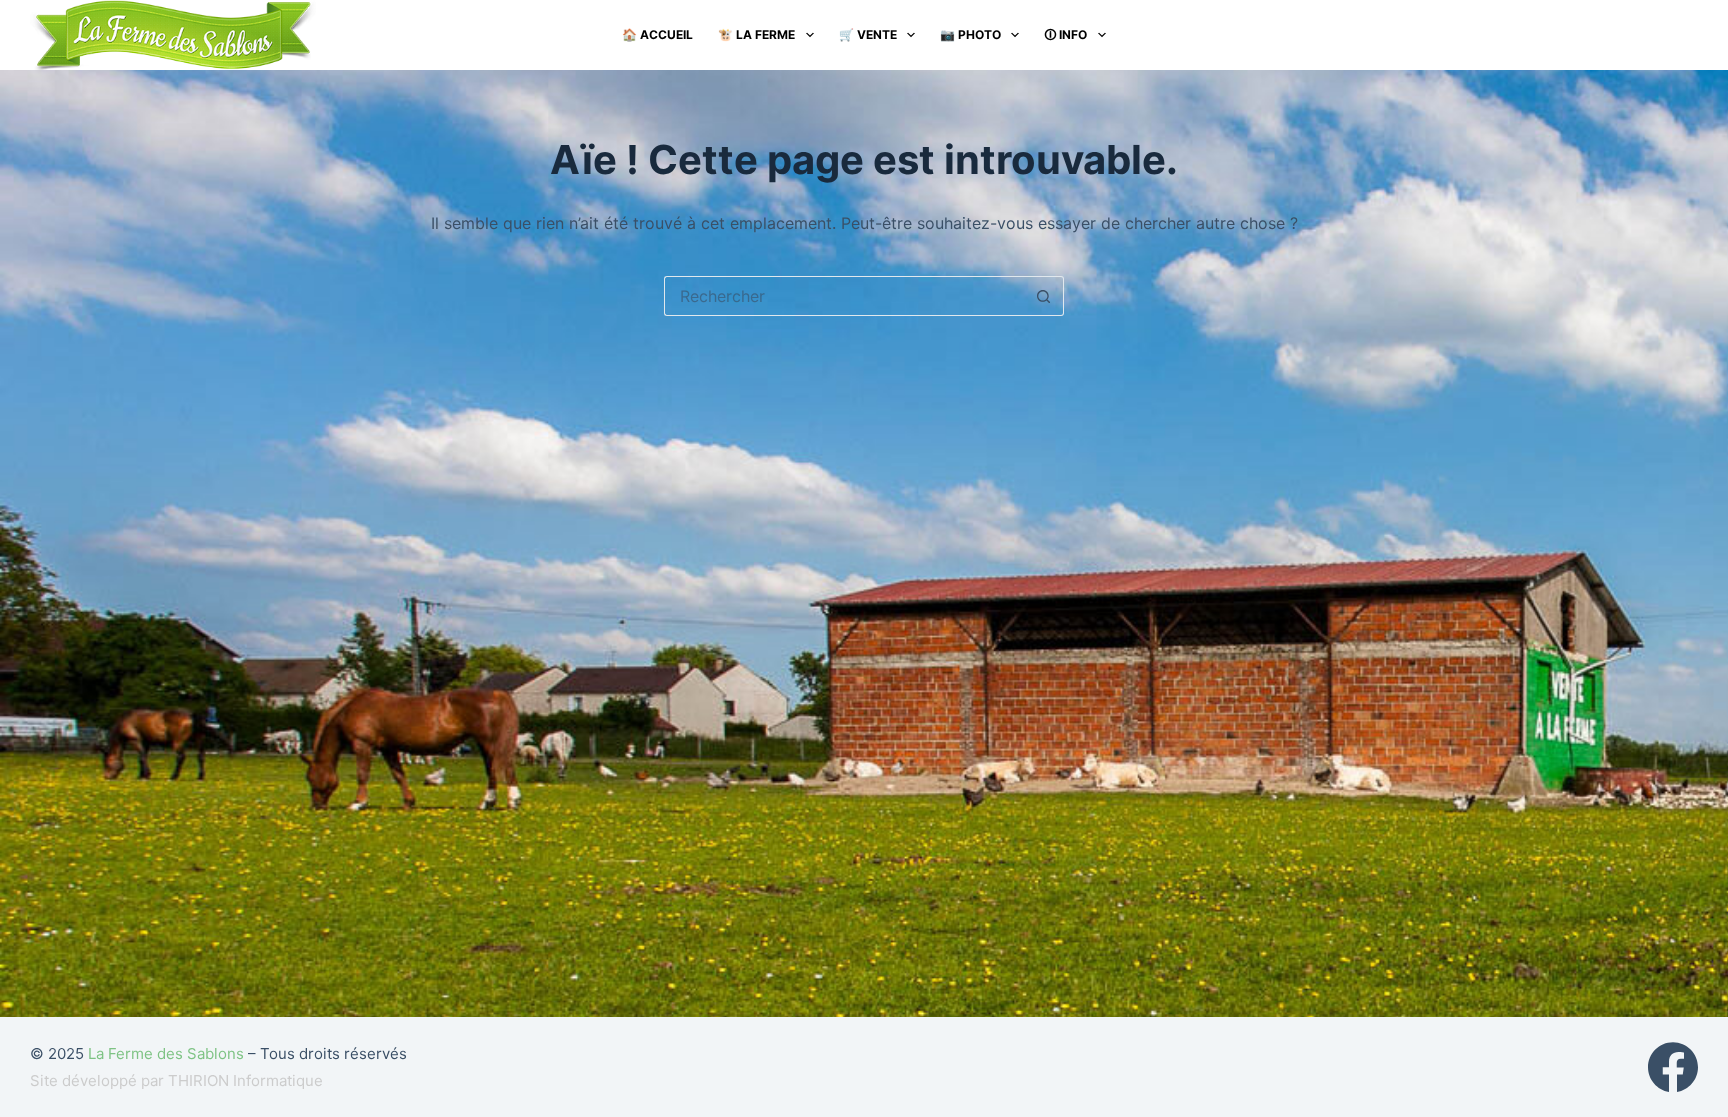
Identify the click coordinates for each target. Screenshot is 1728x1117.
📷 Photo (970, 34)
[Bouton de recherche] (1044, 296)
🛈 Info (1065, 34)
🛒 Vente (868, 34)
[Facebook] (1673, 1067)
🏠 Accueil (657, 34)
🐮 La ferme (756, 34)
